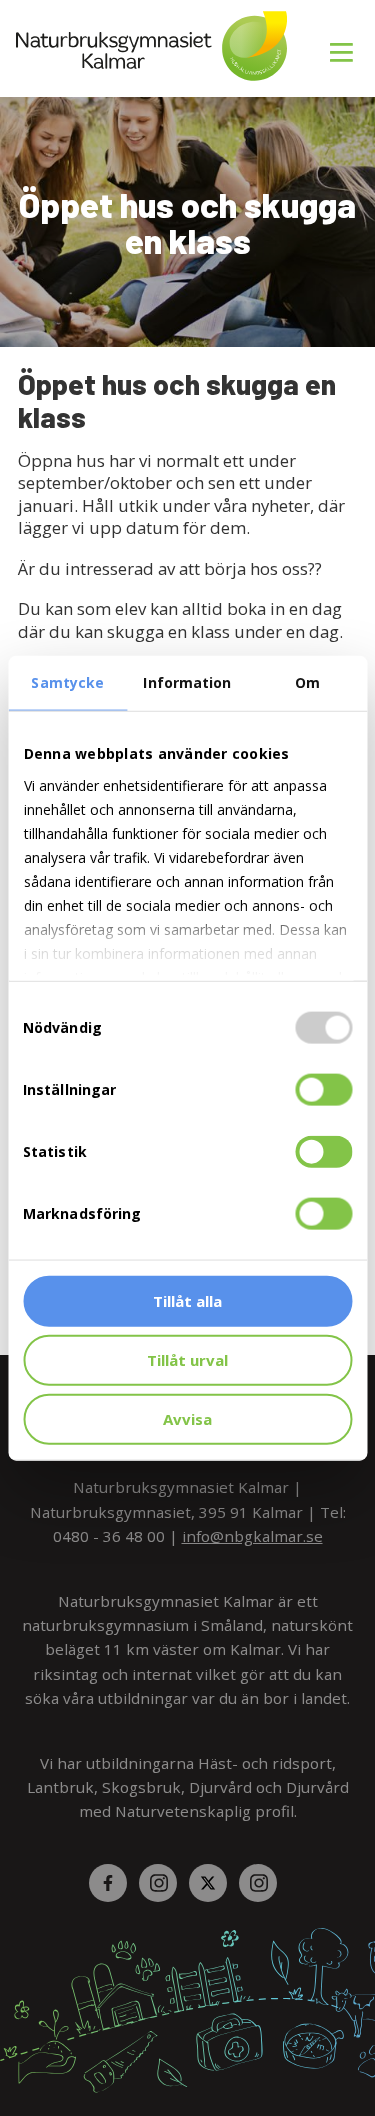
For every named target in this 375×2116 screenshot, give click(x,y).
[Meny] (343, 41)
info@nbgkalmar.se (252, 1536)
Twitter (213, 1883)
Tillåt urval (187, 1359)
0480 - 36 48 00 (109, 1536)
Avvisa (187, 1418)
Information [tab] (187, 682)
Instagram (163, 1883)
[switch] (323, 1090)
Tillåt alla (187, 1301)
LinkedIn (263, 1883)
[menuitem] (334, 41)
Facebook (113, 1883)
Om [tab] (307, 682)
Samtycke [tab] (67, 682)
